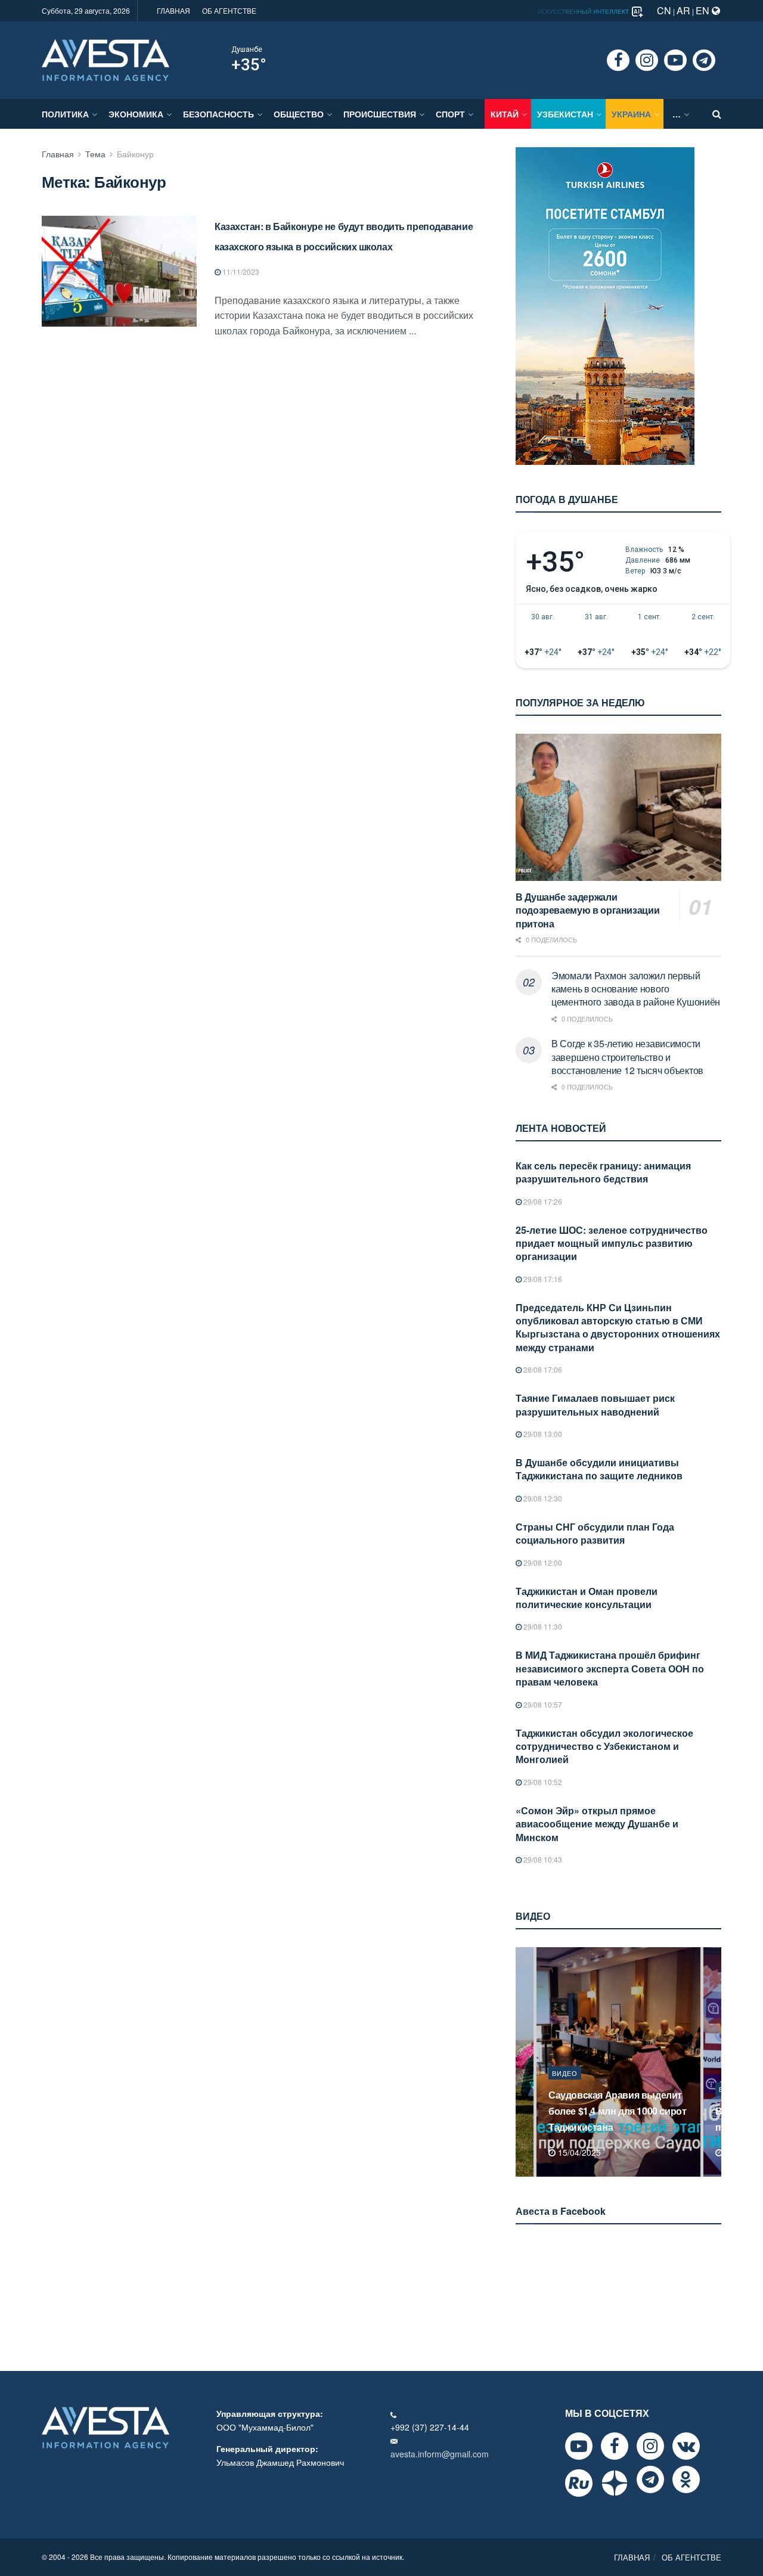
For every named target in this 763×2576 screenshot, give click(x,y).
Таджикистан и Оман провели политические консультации (587, 1598)
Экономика (136, 114)
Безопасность (218, 114)
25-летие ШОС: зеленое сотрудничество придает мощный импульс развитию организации (612, 1243)
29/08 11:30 (542, 1626)
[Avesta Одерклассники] (686, 2479)
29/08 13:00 (542, 1434)
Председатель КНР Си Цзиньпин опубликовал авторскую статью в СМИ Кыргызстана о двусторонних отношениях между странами (618, 1327)
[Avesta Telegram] (650, 2479)
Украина (631, 114)
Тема (95, 154)
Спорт (450, 114)
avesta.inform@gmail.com (440, 2454)
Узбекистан (565, 114)
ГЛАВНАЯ (173, 10)
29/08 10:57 (542, 1704)
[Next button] (714, 2062)
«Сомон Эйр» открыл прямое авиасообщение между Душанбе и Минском (597, 1824)
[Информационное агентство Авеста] (106, 59)
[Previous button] (523, 2062)
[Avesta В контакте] (686, 2446)
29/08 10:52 (542, 1782)
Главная (58, 154)
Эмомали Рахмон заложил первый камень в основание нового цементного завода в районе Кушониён (636, 989)
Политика (65, 114)
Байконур (135, 154)
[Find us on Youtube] (675, 60)
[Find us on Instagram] (647, 60)
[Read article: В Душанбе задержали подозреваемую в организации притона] (618, 807)
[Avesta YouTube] (579, 2446)
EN (704, 10)
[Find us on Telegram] (704, 60)
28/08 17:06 (542, 1369)
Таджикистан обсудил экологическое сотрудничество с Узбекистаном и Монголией (604, 1746)
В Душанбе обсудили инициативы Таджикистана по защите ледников (599, 1469)
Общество (299, 114)
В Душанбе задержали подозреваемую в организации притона (587, 910)
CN (664, 10)
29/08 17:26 (542, 1201)
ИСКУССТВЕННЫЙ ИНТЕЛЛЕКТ (584, 11)
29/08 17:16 (542, 1279)
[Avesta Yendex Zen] (615, 2483)
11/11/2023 (240, 271)
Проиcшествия (380, 114)
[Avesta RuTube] (579, 2483)
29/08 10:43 (542, 1859)
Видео (565, 2089)
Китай (505, 114)
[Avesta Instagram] (650, 2446)
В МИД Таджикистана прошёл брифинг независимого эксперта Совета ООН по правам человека (610, 1668)
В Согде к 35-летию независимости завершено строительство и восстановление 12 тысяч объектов (627, 1057)
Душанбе (247, 49)
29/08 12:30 (542, 1498)
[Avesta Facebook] (615, 2446)
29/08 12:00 (542, 1562)
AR (683, 10)
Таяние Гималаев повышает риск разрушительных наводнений (595, 1405)
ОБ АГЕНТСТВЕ (229, 10)
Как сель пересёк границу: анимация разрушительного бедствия (603, 1172)
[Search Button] (717, 114)
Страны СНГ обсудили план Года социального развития (595, 1533)
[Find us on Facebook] (618, 60)
